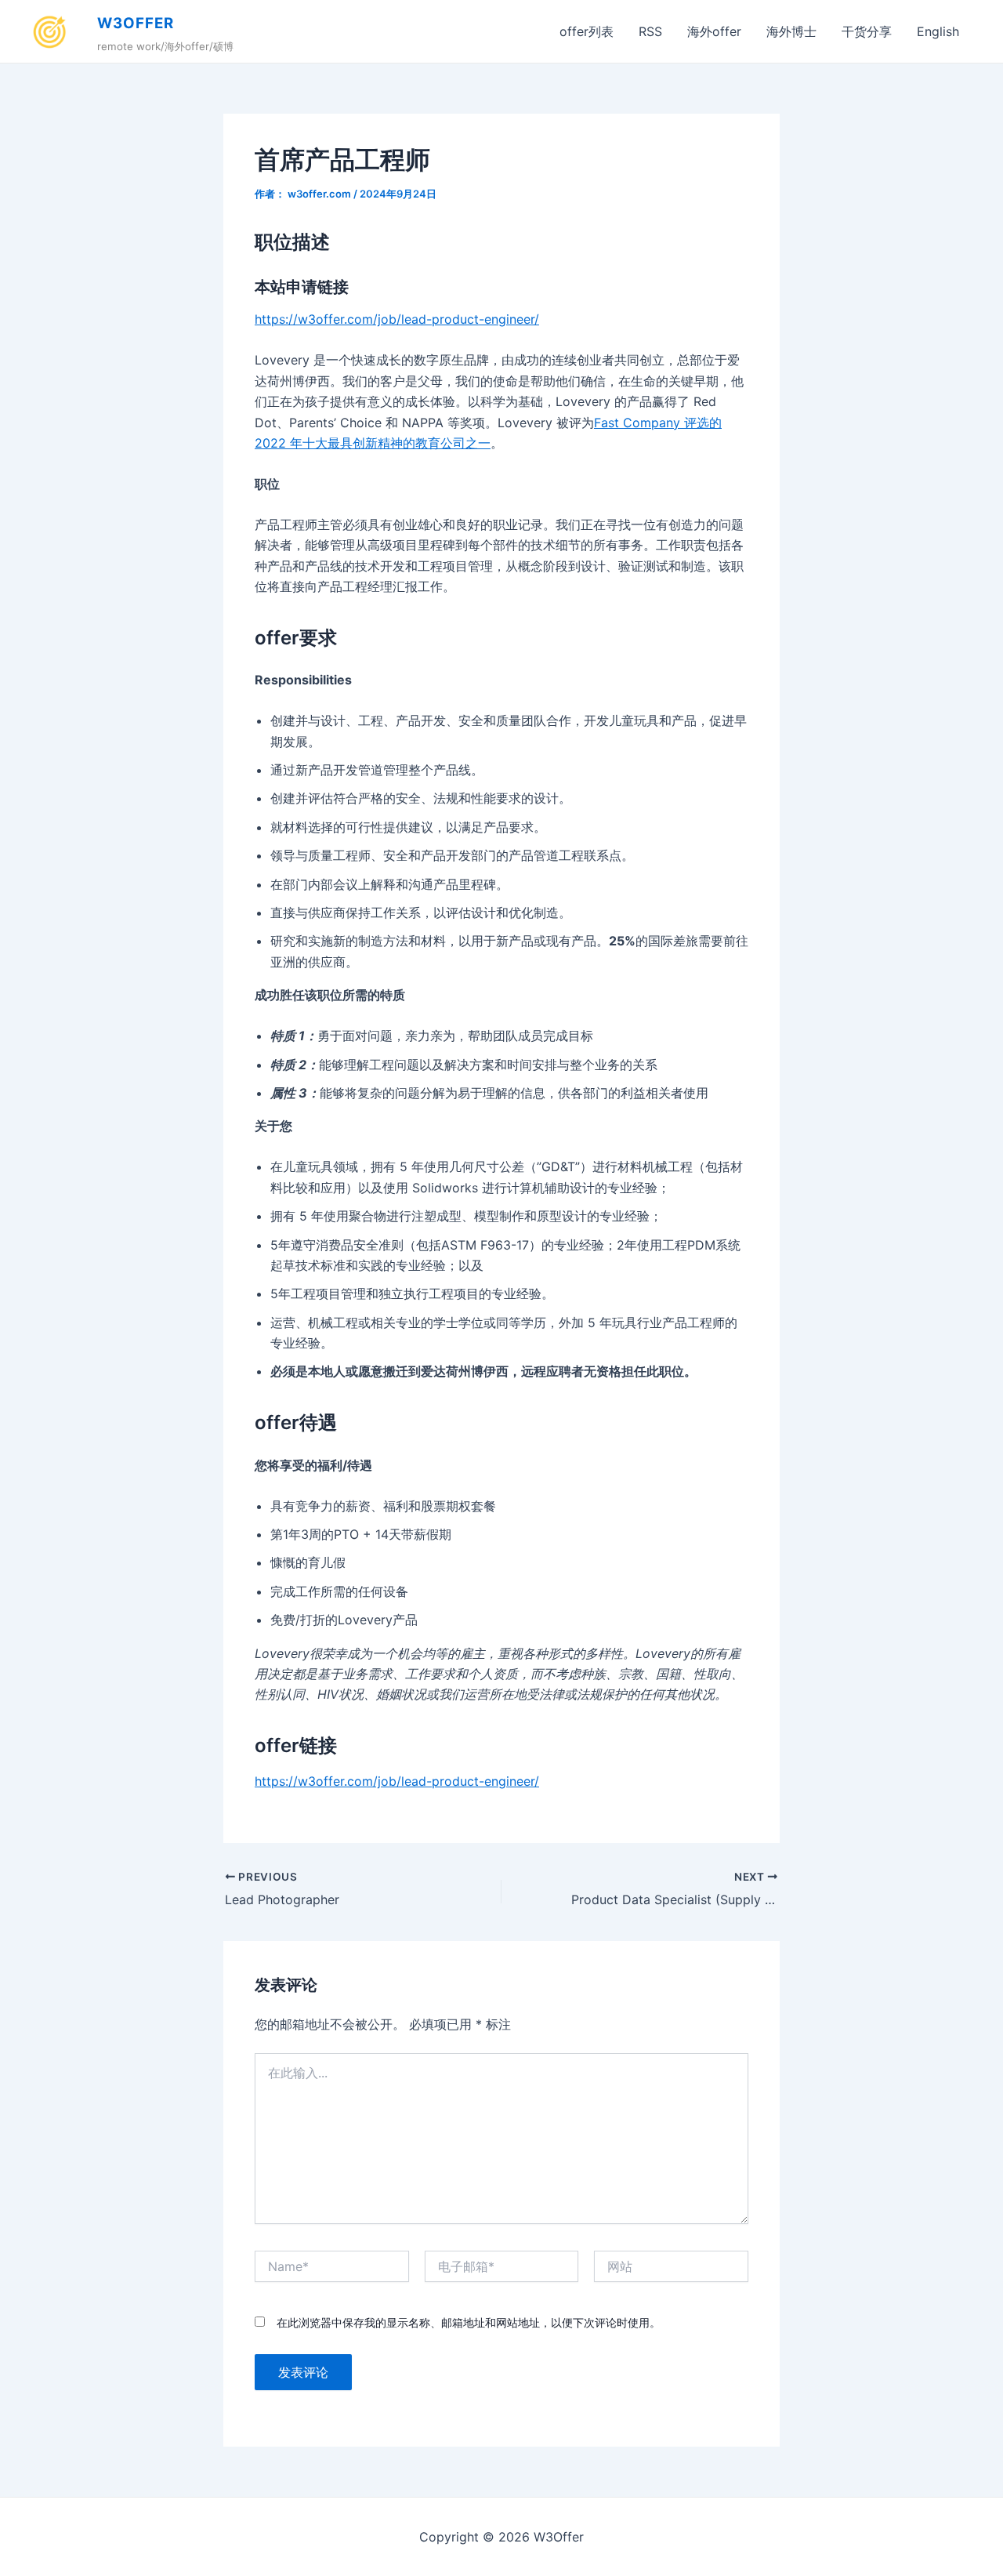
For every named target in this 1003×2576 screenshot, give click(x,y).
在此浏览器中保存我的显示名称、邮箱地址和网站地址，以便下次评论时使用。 (469, 2322)
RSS (650, 31)
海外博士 (791, 31)
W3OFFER (136, 23)
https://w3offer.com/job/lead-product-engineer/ (397, 319)
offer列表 (587, 31)
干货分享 (867, 31)
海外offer (714, 31)
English (938, 31)
